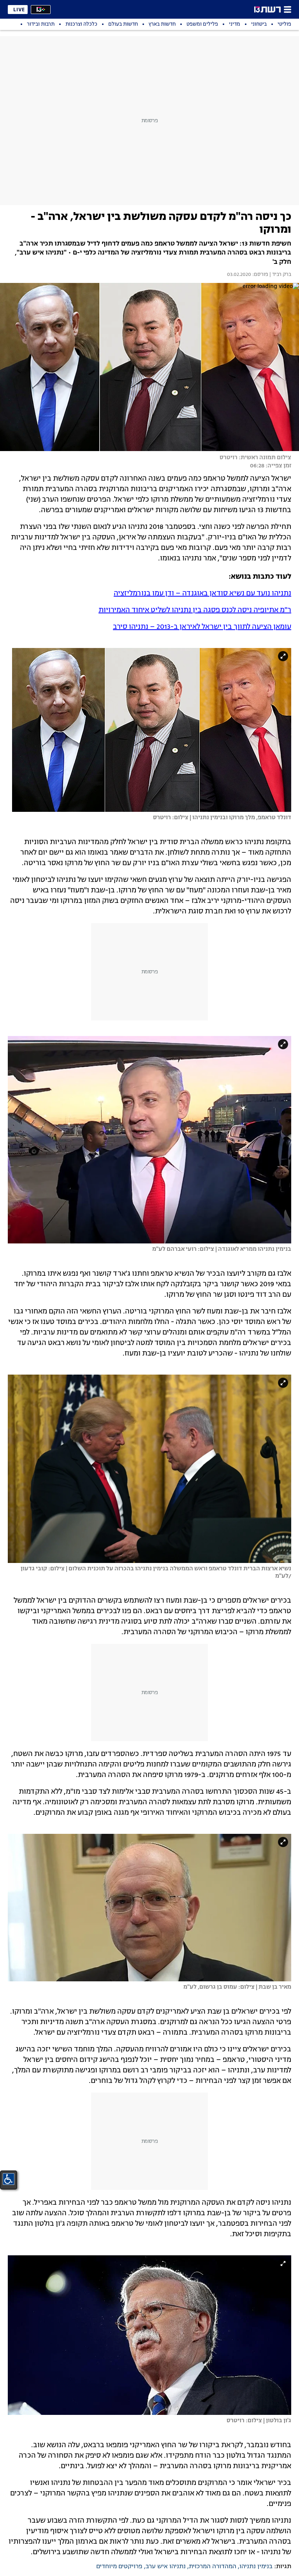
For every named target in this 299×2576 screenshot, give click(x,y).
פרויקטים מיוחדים (119, 2567)
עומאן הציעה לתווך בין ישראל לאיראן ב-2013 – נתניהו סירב (202, 627)
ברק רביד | (280, 275)
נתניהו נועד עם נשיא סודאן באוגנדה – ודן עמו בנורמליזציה (202, 594)
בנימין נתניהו (256, 2567)
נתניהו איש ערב (166, 2567)
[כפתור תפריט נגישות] (9, 2179)
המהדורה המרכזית (213, 2567)
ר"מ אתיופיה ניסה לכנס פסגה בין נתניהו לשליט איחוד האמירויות (195, 610)
